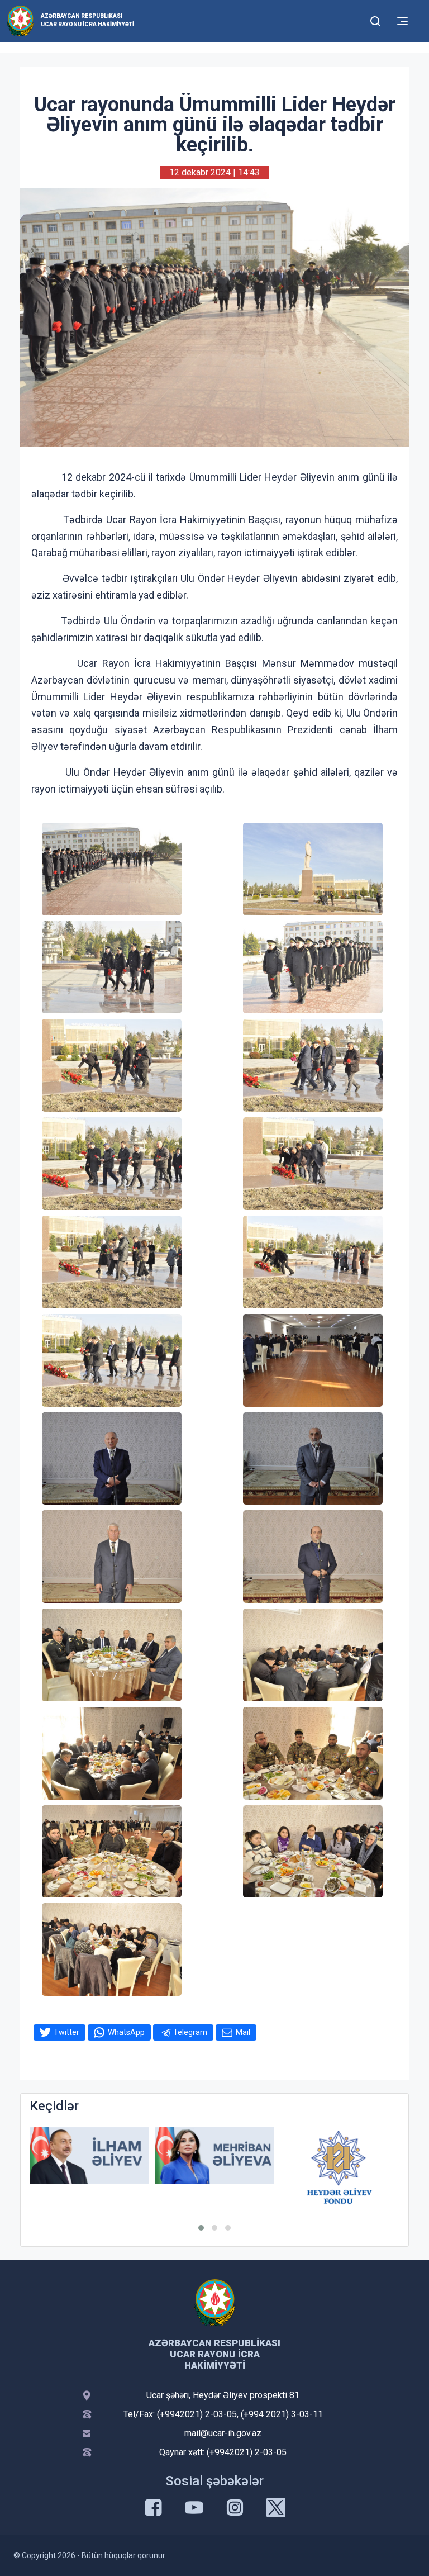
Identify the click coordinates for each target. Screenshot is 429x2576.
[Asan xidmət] (340, 2155)
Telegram (190, 2032)
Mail (243, 2032)
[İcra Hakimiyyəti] (20, 20)
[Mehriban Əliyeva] (89, 2155)
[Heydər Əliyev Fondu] (214, 2167)
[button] (201, 2228)
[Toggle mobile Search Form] (375, 20)
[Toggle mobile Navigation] (402, 21)
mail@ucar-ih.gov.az (223, 2433)
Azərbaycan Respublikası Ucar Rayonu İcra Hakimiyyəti (87, 20)
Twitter (66, 2032)
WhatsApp (126, 2032)
